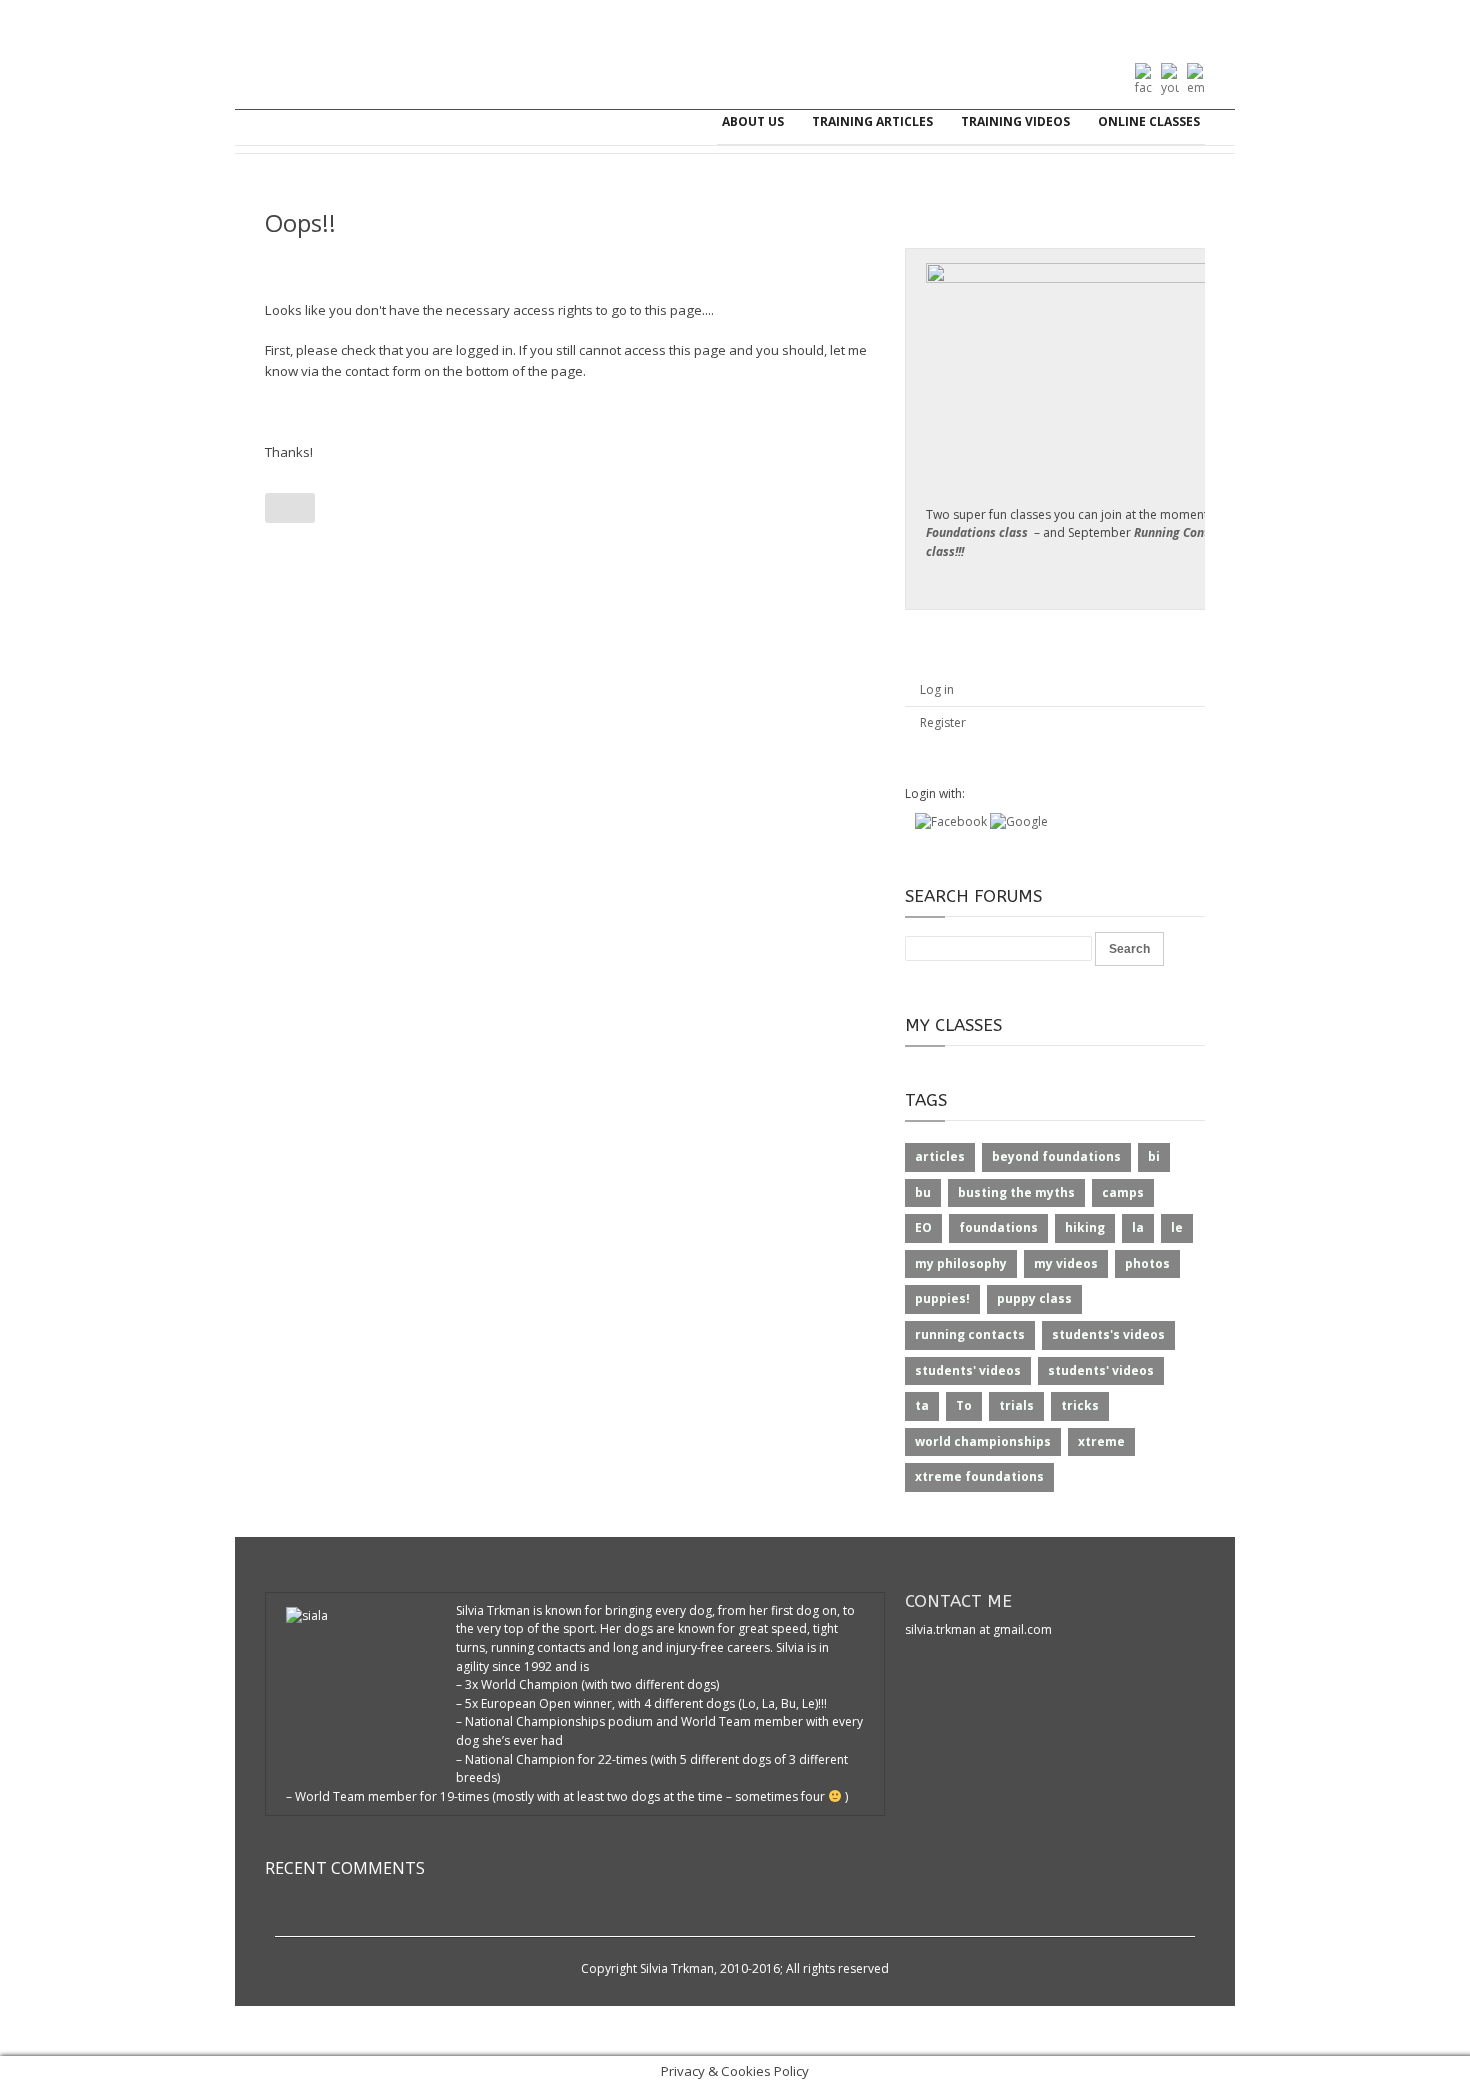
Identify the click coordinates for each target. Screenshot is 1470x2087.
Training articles (872, 121)
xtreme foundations (979, 1476)
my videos (1066, 1263)
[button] (952, 821)
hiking (1085, 1227)
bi (1154, 1156)
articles (940, 1156)
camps (1123, 1192)
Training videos (1015, 121)
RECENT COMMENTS (345, 1868)
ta (922, 1405)
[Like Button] (290, 508)
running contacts (970, 1334)
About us (753, 121)
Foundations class (977, 532)
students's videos (1108, 1334)
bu (923, 1192)
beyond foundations (1056, 1156)
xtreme (1101, 1441)
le (1177, 1227)
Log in (937, 689)
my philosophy (961, 1263)
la (1138, 1227)
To (964, 1405)
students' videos (968, 1370)
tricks (1080, 1405)
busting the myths (1016, 1192)
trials (1016, 1405)
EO (923, 1227)
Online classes (1149, 121)
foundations (998, 1227)
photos (1147, 1263)
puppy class (1034, 1298)
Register (943, 722)
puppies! (942, 1298)
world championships (983, 1441)
